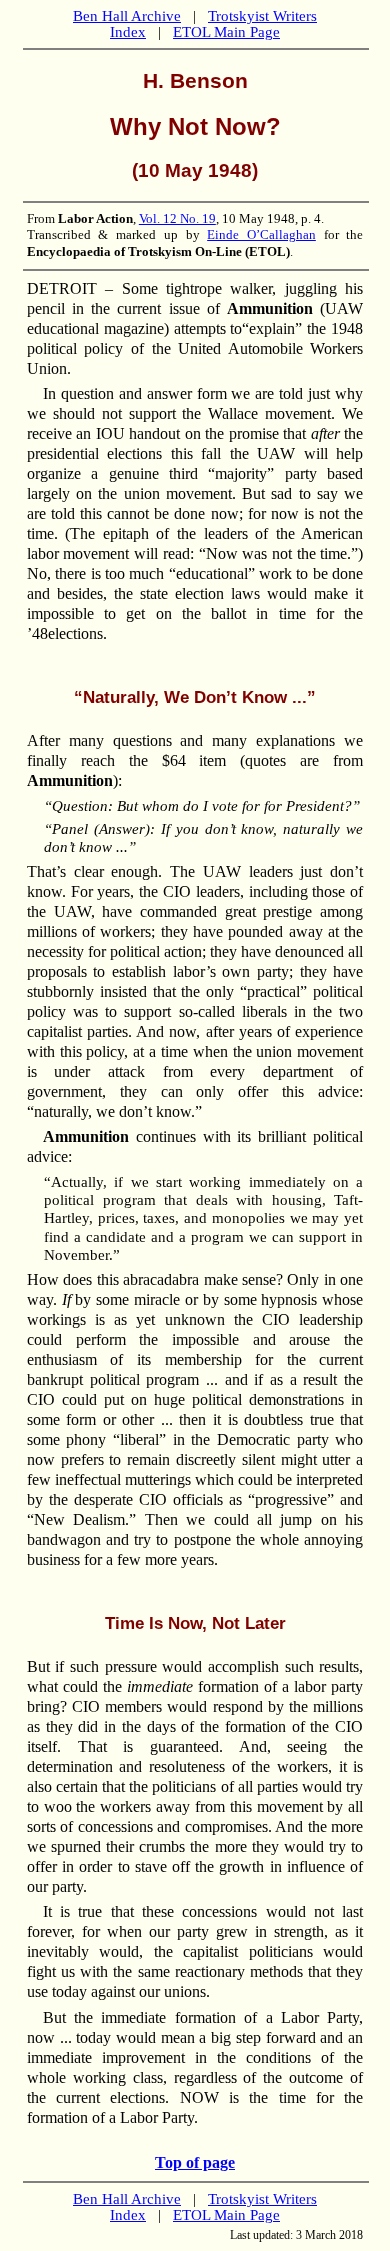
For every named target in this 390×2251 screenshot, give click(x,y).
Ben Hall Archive (127, 16)
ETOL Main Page (226, 32)
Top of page (195, 2162)
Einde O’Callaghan (261, 234)
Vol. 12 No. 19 (177, 218)
